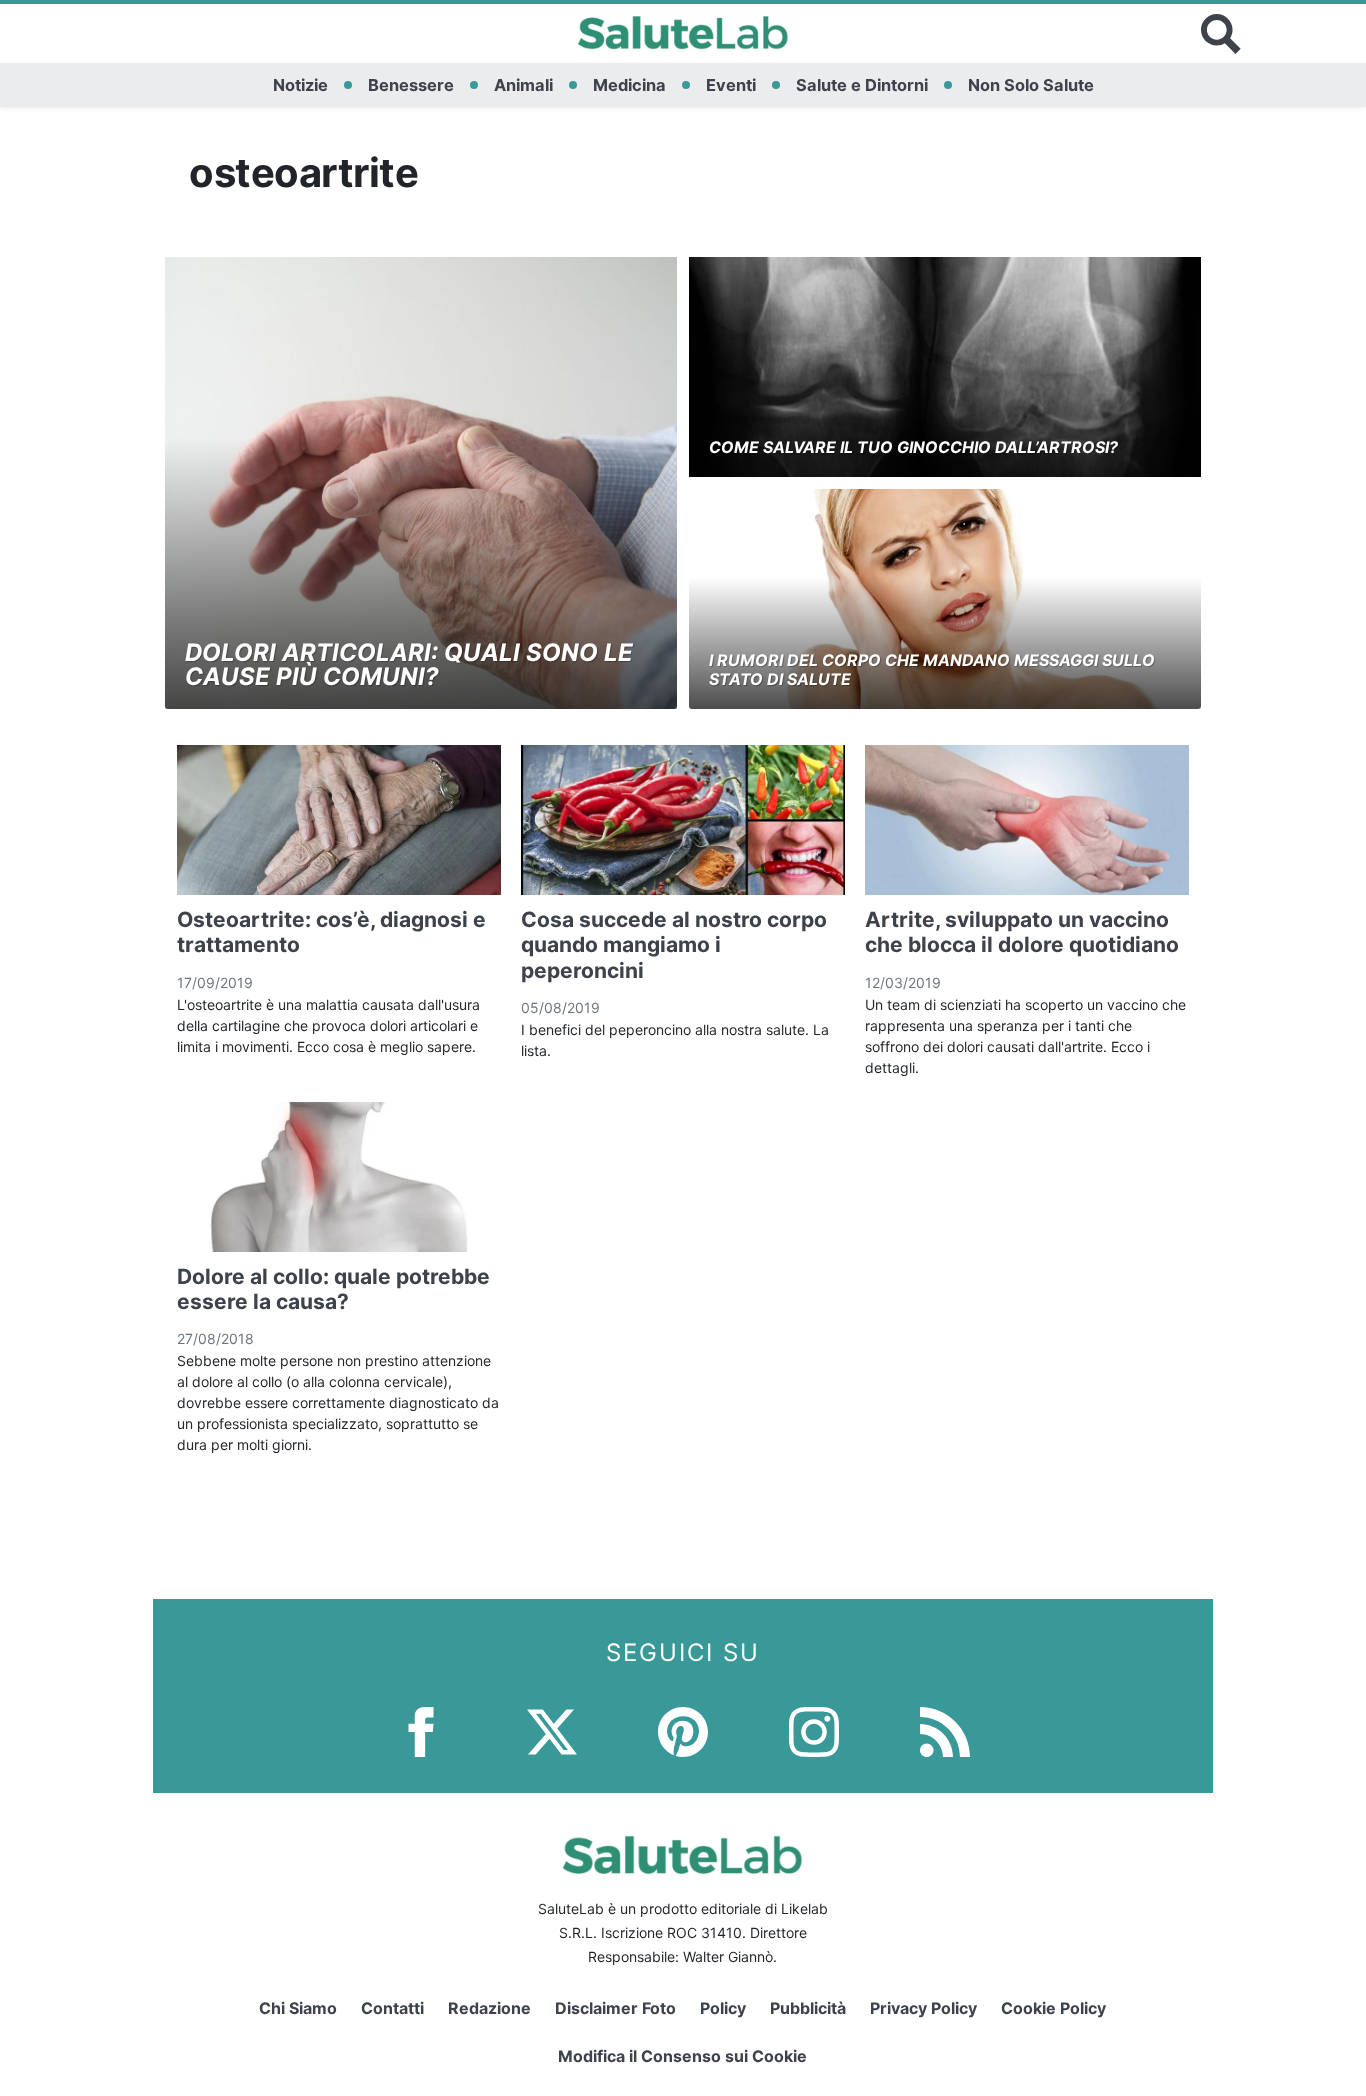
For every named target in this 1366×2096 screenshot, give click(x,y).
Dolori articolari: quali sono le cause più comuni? (409, 664)
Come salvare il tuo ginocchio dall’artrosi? (913, 447)
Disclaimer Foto (615, 2008)
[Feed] (945, 1730)
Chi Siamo (298, 2008)
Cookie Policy (1053, 2008)
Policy (723, 2008)
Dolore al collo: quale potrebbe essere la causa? (333, 1289)
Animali (523, 85)
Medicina (629, 85)
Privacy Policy (923, 2008)
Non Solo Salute (1031, 85)
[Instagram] (814, 1730)
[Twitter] (552, 1730)
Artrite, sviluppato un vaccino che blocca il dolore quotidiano (1022, 932)
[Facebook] (421, 1730)
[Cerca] (1221, 34)
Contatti (392, 2008)
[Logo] (683, 34)
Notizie (300, 85)
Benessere (411, 85)
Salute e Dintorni (862, 85)
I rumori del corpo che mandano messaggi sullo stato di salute (932, 669)
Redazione (489, 2008)
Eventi (731, 85)
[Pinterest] (683, 1730)
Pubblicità (808, 2008)
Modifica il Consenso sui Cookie (682, 2056)
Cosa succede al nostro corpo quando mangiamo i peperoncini (674, 944)
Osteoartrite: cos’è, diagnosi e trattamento (331, 932)
